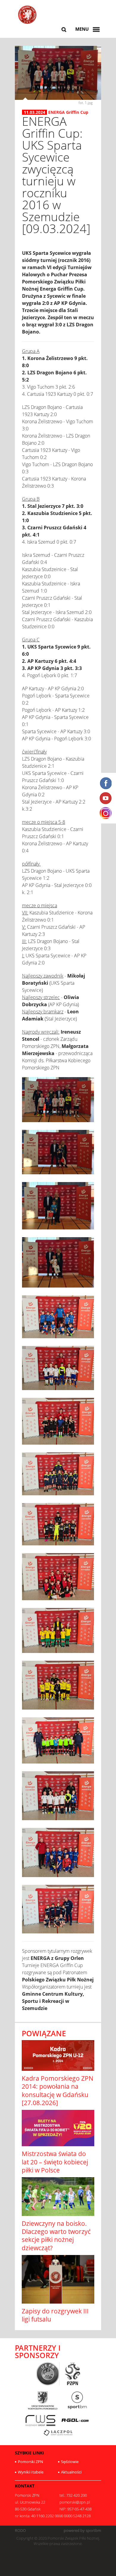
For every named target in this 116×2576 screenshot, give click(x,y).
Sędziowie (70, 2462)
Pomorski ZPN (30, 2462)
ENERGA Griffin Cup (68, 112)
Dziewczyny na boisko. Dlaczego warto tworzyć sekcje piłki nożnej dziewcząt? (56, 2236)
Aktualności (71, 2472)
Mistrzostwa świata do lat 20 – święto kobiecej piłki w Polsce (55, 2162)
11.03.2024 (35, 112)
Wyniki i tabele (31, 2472)
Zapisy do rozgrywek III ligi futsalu (55, 2315)
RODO (20, 2531)
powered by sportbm (82, 2531)
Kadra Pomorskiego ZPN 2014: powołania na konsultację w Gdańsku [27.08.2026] (58, 2090)
